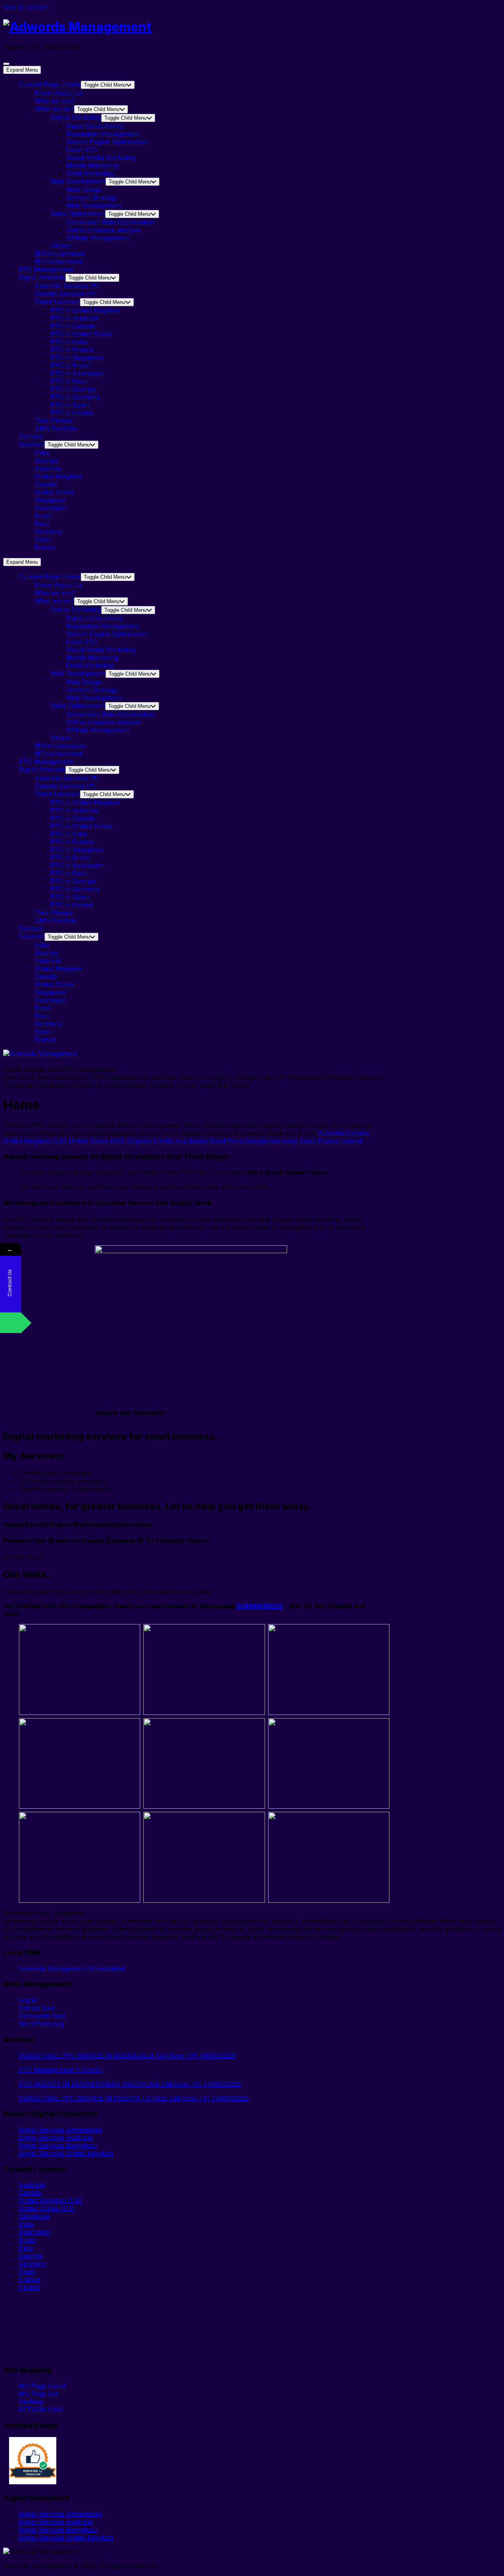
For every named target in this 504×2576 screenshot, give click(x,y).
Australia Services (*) (67, 286)
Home (50, 84)
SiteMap (31, 2402)
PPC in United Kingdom (85, 310)
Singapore (50, 500)
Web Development (78, 181)
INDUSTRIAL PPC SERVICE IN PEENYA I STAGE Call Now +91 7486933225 (134, 2098)
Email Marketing (90, 173)
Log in (28, 2000)
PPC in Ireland (72, 413)
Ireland (352, 1141)
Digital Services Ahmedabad (60, 2130)
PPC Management (46, 269)
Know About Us (59, 93)
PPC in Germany (75, 397)
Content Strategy (92, 198)
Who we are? (55, 101)
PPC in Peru (69, 381)
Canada (46, 484)
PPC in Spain (70, 405)
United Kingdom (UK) (35, 1141)
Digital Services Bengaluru (58, 2145)
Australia (48, 469)
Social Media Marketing (101, 157)
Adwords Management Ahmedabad (72, 1969)
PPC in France (72, 350)
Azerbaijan (51, 508)
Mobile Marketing (92, 165)
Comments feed (42, 2016)
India (42, 453)
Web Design (84, 190)
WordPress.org (41, 2024)
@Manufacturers (60, 254)
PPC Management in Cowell (60, 2070)
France (45, 547)
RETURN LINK (41, 2409)
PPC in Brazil (70, 365)
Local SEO (82, 150)
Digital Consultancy (95, 126)
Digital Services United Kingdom (66, 2153)
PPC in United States (81, 334)
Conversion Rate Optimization (110, 222)
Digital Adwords (42, 277)
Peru (42, 524)
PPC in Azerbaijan (77, 373)
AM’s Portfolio (56, 428)
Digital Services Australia (56, 2137)
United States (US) (96, 1141)
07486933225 (259, 1606)
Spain (43, 539)
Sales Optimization (78, 213)
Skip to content (26, 7)
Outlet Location (57, 302)
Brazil (43, 516)
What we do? (54, 109)
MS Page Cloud (42, 2386)
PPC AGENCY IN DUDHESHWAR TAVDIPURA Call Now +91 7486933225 (130, 2084)
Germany (48, 531)
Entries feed (37, 2008)
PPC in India (69, 342)
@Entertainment (58, 261)
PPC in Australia (75, 318)
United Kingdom (58, 476)
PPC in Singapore (77, 357)
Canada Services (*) (65, 294)
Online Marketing (76, 117)
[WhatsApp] (10, 1323)
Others (60, 246)
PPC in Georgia (73, 389)
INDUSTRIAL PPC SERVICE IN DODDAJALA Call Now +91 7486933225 (127, 2056)
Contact (31, 436)
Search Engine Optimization (107, 142)
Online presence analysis (103, 230)
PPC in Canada (73, 326)
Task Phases (54, 420)
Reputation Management (103, 134)
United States (55, 492)
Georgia (46, 461)
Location (32, 444)
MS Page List (38, 2394)
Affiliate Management (98, 238)
